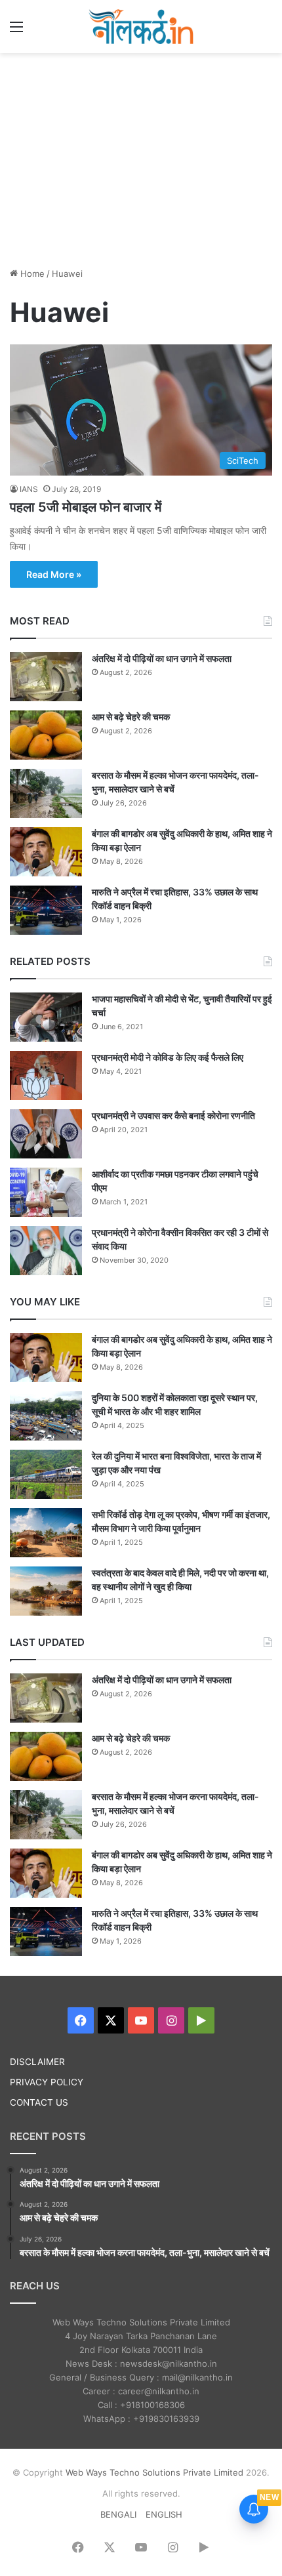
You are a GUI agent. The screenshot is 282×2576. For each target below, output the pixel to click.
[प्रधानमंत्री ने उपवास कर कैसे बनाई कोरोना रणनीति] (46, 1134)
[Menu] (16, 31)
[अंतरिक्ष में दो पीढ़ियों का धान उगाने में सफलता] (46, 677)
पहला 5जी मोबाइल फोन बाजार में (86, 507)
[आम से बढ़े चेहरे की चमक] (46, 735)
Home (31, 274)
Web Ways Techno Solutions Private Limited (154, 2472)
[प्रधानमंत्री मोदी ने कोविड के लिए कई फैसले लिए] (46, 1075)
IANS (29, 489)
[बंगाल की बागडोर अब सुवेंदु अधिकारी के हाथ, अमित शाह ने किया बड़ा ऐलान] (46, 852)
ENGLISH (164, 2514)
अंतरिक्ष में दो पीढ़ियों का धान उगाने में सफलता (162, 658)
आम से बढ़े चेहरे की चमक (131, 717)
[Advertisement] (141, 158)
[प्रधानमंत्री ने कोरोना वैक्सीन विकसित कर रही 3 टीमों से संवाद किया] (46, 1251)
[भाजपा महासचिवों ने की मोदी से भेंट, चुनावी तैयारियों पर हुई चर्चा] (46, 1017)
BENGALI (118, 2514)
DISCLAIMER (37, 2062)
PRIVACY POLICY (47, 2082)
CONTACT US (39, 2102)
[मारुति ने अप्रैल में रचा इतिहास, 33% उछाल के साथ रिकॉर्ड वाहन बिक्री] (46, 910)
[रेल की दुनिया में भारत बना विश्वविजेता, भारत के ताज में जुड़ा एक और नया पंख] (46, 1474)
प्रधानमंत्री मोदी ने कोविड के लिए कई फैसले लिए (168, 1057)
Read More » (54, 574)
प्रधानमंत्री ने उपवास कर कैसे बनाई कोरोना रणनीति (173, 1115)
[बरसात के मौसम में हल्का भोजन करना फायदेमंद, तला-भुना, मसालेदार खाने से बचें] (46, 793)
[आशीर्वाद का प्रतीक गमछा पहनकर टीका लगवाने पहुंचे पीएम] (46, 1192)
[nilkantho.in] (141, 27)
